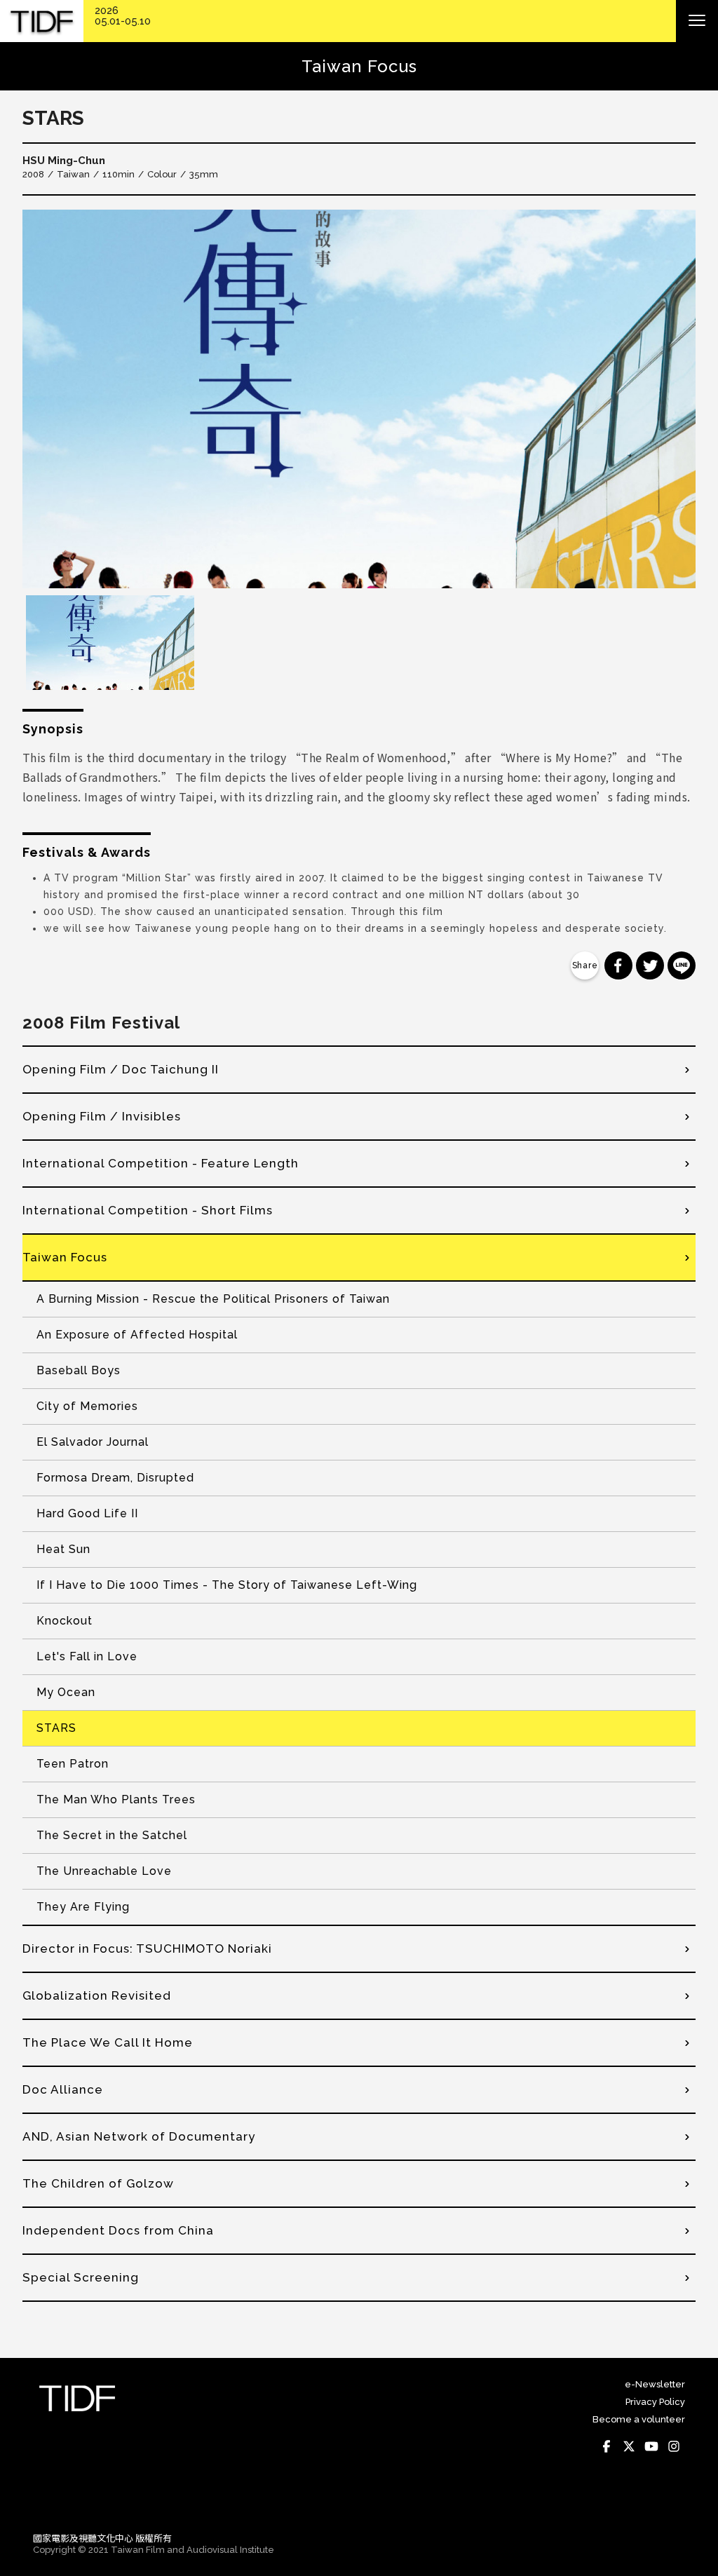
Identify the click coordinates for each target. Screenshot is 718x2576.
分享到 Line (682, 965)
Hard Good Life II (87, 1513)
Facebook (607, 2446)
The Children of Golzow (98, 2183)
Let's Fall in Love (87, 1656)
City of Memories (87, 1406)
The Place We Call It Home (108, 2042)
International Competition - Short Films (148, 1210)
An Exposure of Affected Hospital (137, 1335)
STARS (56, 1728)
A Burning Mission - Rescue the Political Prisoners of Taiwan (213, 1299)
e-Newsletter (655, 2384)
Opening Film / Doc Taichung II (121, 1069)
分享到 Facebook (618, 965)
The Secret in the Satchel (112, 1835)
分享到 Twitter (650, 965)
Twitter (629, 2446)
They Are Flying (83, 1907)
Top (671, 2502)
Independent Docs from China (118, 2230)
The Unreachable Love (104, 1871)
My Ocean (66, 1692)
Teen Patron (73, 1764)
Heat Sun (63, 1549)
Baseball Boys (79, 1370)
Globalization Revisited (97, 1995)
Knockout (65, 1621)
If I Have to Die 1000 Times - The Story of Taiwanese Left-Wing (227, 1585)
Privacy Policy (655, 2402)
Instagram (674, 2446)
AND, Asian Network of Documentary (139, 2136)
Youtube (651, 2446)
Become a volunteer (639, 2419)
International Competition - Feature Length (161, 1163)
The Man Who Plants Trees (116, 1799)
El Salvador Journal (93, 1442)
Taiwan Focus (65, 1257)
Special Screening (81, 2277)
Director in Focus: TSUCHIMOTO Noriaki (147, 1948)
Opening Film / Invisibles (102, 1116)
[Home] (42, 21)
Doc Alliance (63, 2089)
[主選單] (697, 21)
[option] (359, 399)
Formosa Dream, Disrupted (115, 1478)
